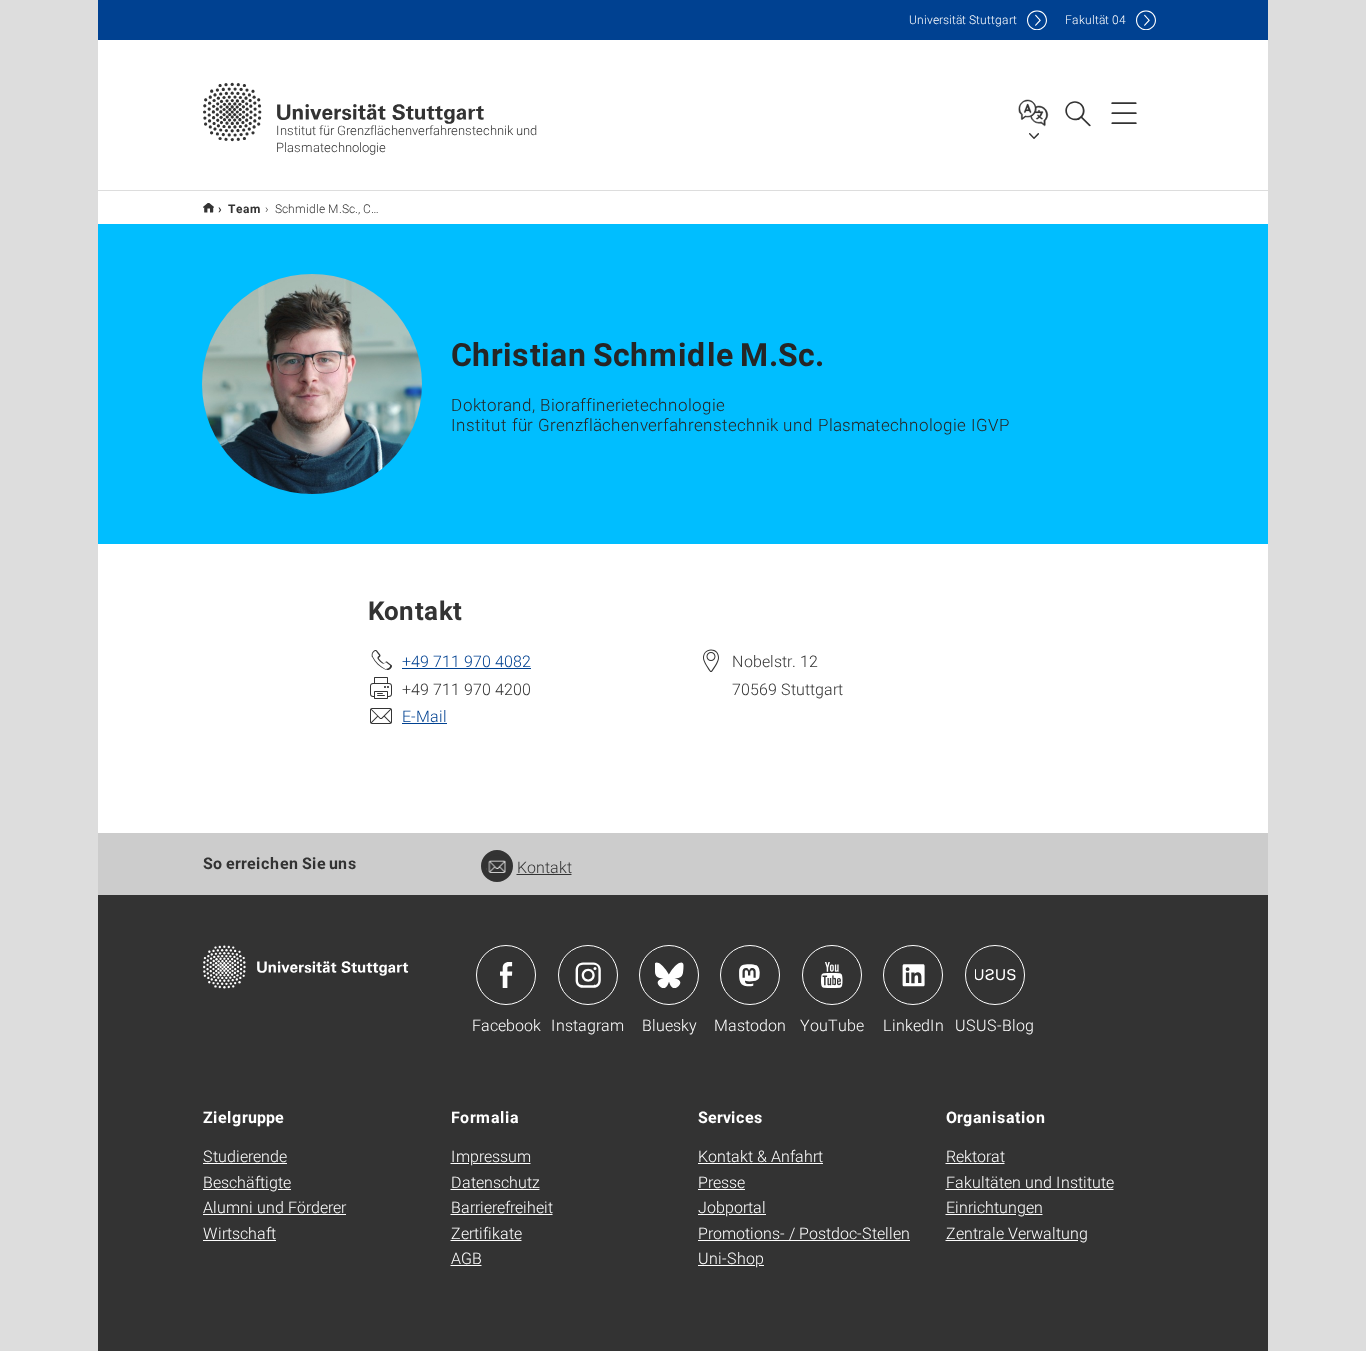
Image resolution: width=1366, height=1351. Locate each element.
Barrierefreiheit (502, 1206)
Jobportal (732, 1206)
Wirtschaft (239, 1232)
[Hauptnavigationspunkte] (1124, 112)
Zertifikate (486, 1232)
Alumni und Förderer (274, 1206)
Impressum (491, 1155)
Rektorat (975, 1155)
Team (244, 208)
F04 (1095, 19)
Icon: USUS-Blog (995, 975)
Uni (963, 19)
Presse (721, 1181)
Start (208, 207)
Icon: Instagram (588, 975)
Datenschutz (495, 1181)
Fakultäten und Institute (1030, 1181)
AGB (466, 1257)
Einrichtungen (994, 1206)
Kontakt (544, 866)
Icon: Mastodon (750, 975)
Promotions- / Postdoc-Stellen (804, 1232)
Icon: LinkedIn (913, 975)
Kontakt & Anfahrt (760, 1155)
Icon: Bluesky (669, 975)
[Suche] (1077, 112)
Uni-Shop (731, 1257)
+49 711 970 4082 (466, 660)
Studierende (245, 1155)
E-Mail (424, 715)
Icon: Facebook (506, 975)
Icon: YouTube (832, 975)
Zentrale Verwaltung (1017, 1232)
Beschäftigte (247, 1181)
